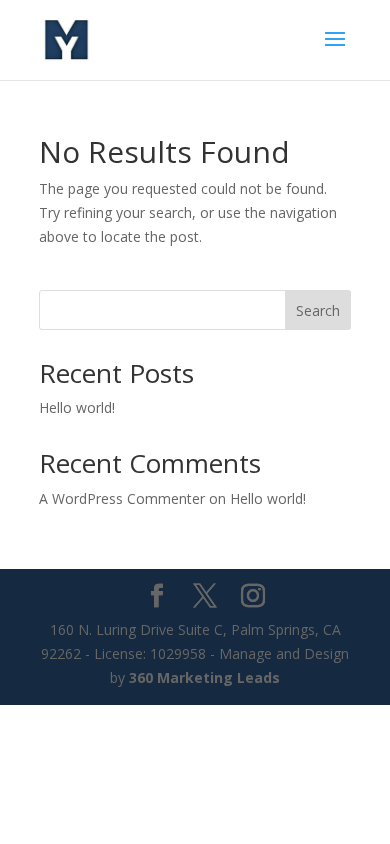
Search (318, 310)
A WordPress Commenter (122, 498)
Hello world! (77, 407)
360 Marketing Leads (204, 677)
